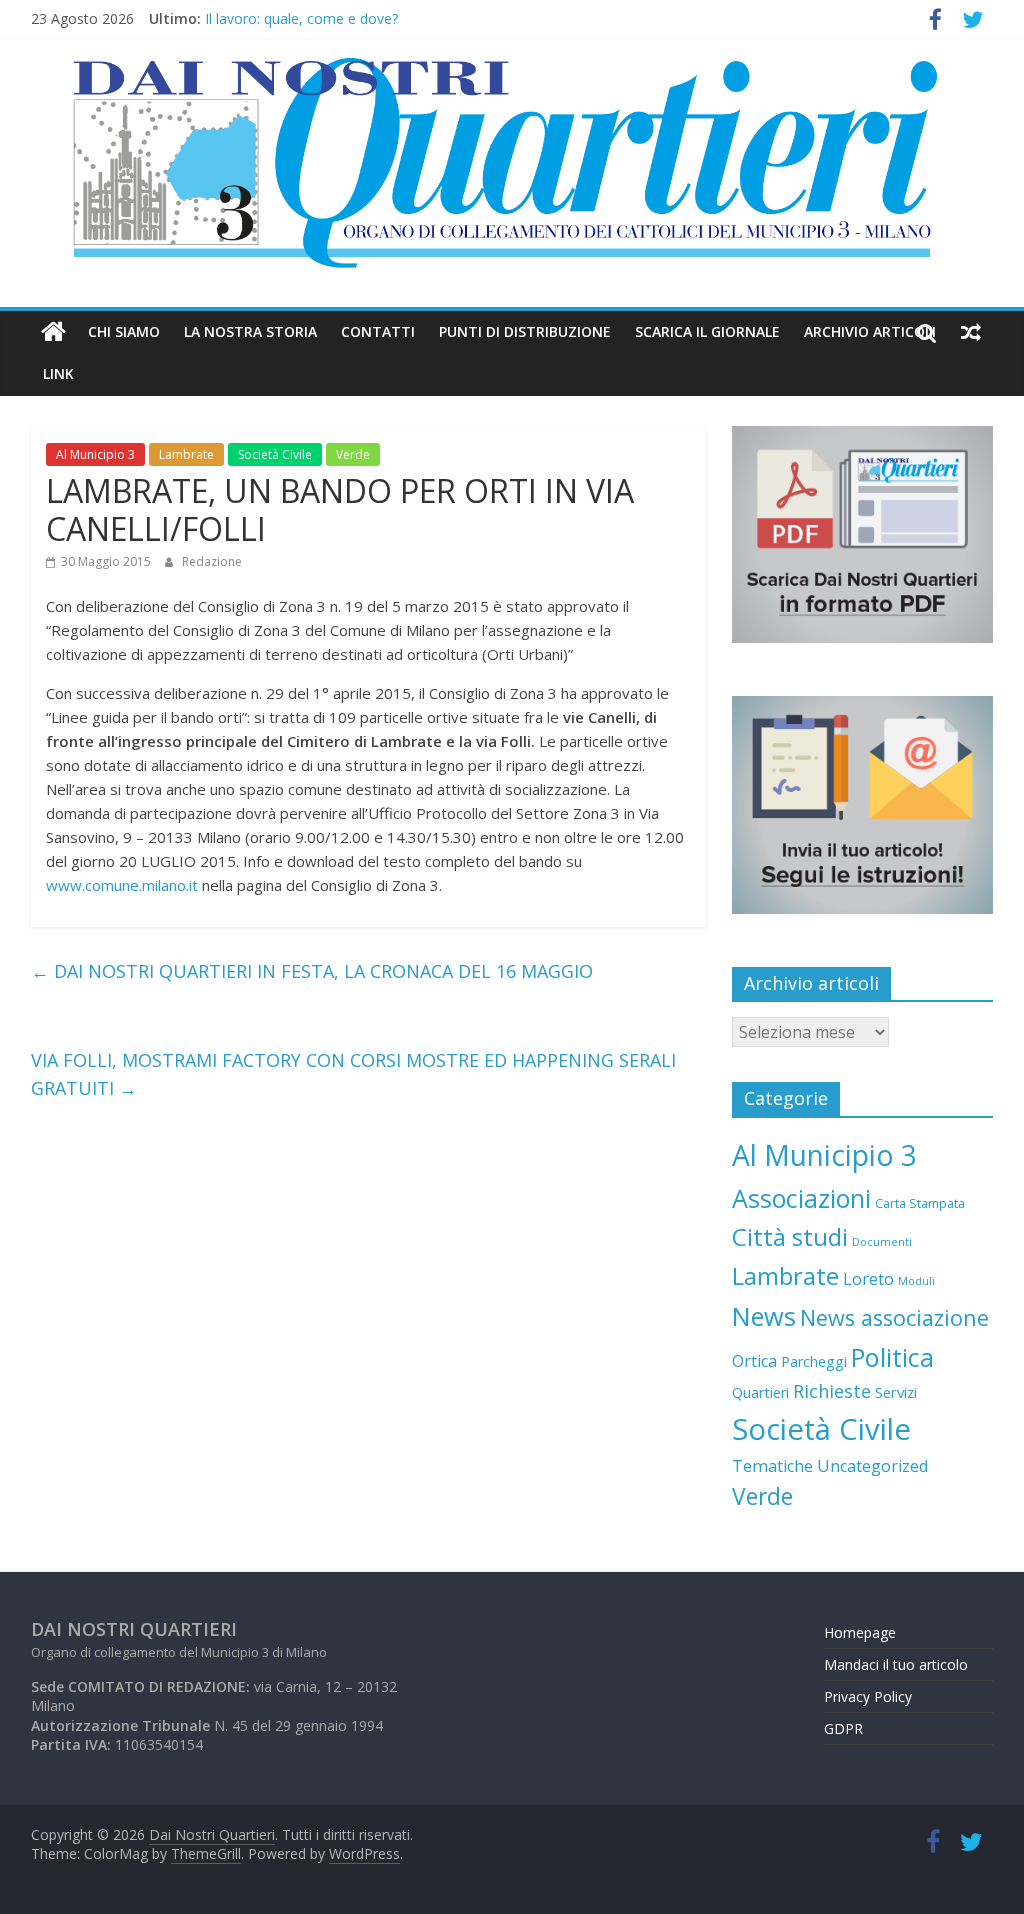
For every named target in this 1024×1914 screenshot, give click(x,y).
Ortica (754, 1361)
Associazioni (801, 1198)
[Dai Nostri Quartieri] (53, 332)
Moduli (916, 1281)
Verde (353, 454)
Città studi (790, 1236)
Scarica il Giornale (707, 331)
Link (58, 373)
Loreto (868, 1279)
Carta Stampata (920, 1203)
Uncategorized (873, 1466)
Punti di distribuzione (525, 331)
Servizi (896, 1392)
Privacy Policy (868, 1696)
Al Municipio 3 (95, 454)
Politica (892, 1357)
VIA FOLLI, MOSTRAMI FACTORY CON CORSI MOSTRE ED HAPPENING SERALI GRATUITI (353, 1074)
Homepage (860, 1632)
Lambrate (186, 454)
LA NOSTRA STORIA (250, 331)
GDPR (843, 1728)
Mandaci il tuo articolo (896, 1664)
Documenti (882, 1242)
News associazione (894, 1317)
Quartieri (760, 1392)
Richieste (832, 1391)
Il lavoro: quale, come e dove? (301, 21)
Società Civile (275, 454)
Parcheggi (814, 1361)
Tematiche (772, 1466)
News (764, 1316)
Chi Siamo (124, 331)
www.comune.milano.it (122, 885)
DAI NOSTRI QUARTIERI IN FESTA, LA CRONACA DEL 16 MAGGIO (312, 971)
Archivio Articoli (870, 331)
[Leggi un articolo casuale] (971, 332)
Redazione (212, 561)
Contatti (378, 331)
